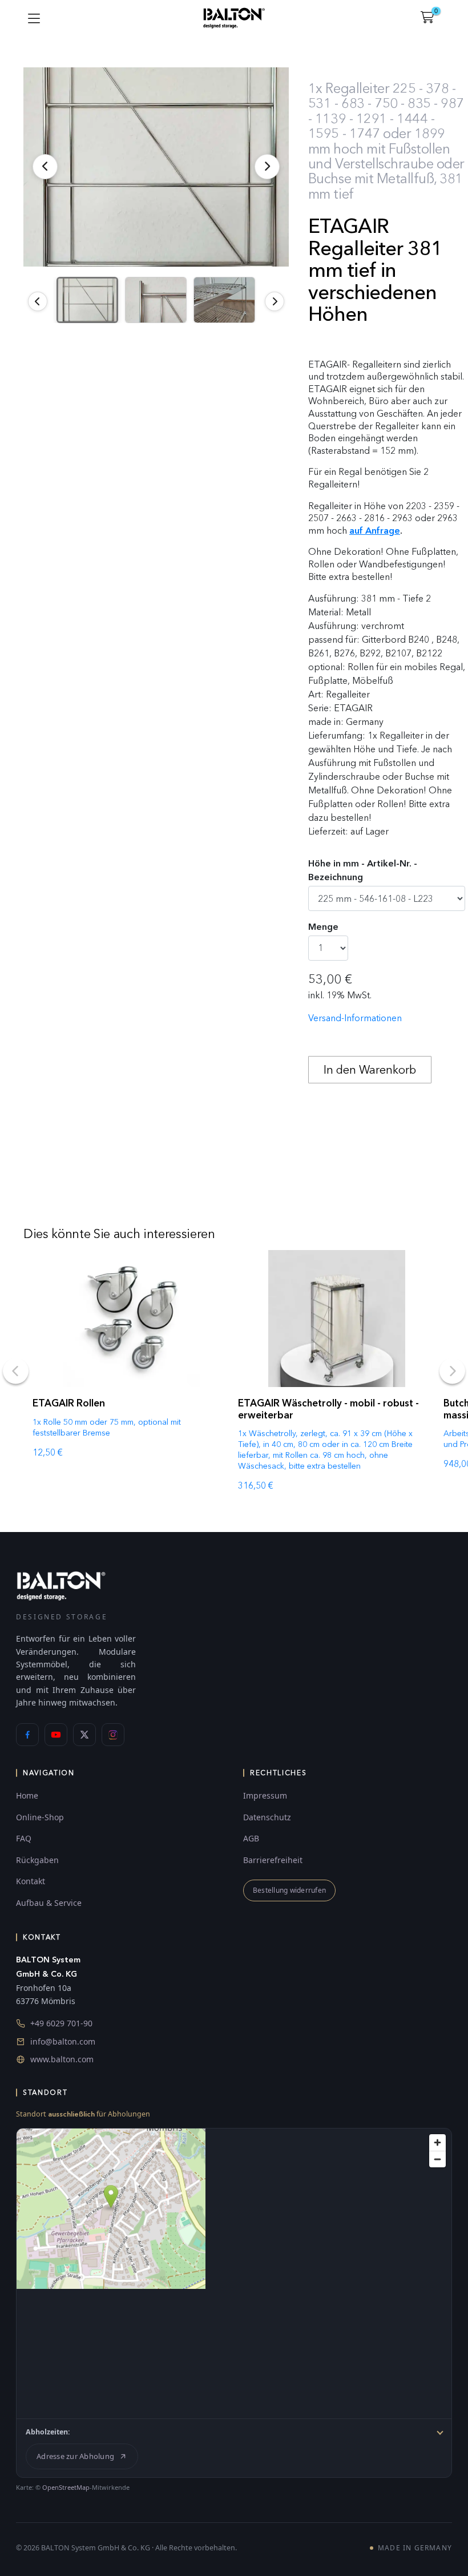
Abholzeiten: (48, 2432)
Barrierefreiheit (273, 1860)
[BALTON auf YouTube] (56, 1735)
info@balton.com (63, 2041)
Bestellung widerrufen (289, 1890)
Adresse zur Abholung (75, 2456)
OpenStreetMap (66, 2487)
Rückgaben (37, 1860)
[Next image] (275, 301)
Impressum (265, 1795)
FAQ (24, 1838)
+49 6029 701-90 (61, 2023)
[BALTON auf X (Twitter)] (84, 1735)
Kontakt (31, 1881)
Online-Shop (40, 1817)
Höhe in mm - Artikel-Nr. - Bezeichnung (363, 870)
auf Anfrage (375, 531)
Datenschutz (267, 1817)
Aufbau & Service (49, 1903)
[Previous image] (38, 301)
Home (27, 1795)
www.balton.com (62, 2059)
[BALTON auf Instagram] (113, 1735)
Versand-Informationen (355, 1018)
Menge (323, 927)
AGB (251, 1838)
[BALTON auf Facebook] (27, 1735)
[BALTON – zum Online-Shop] (61, 1585)
